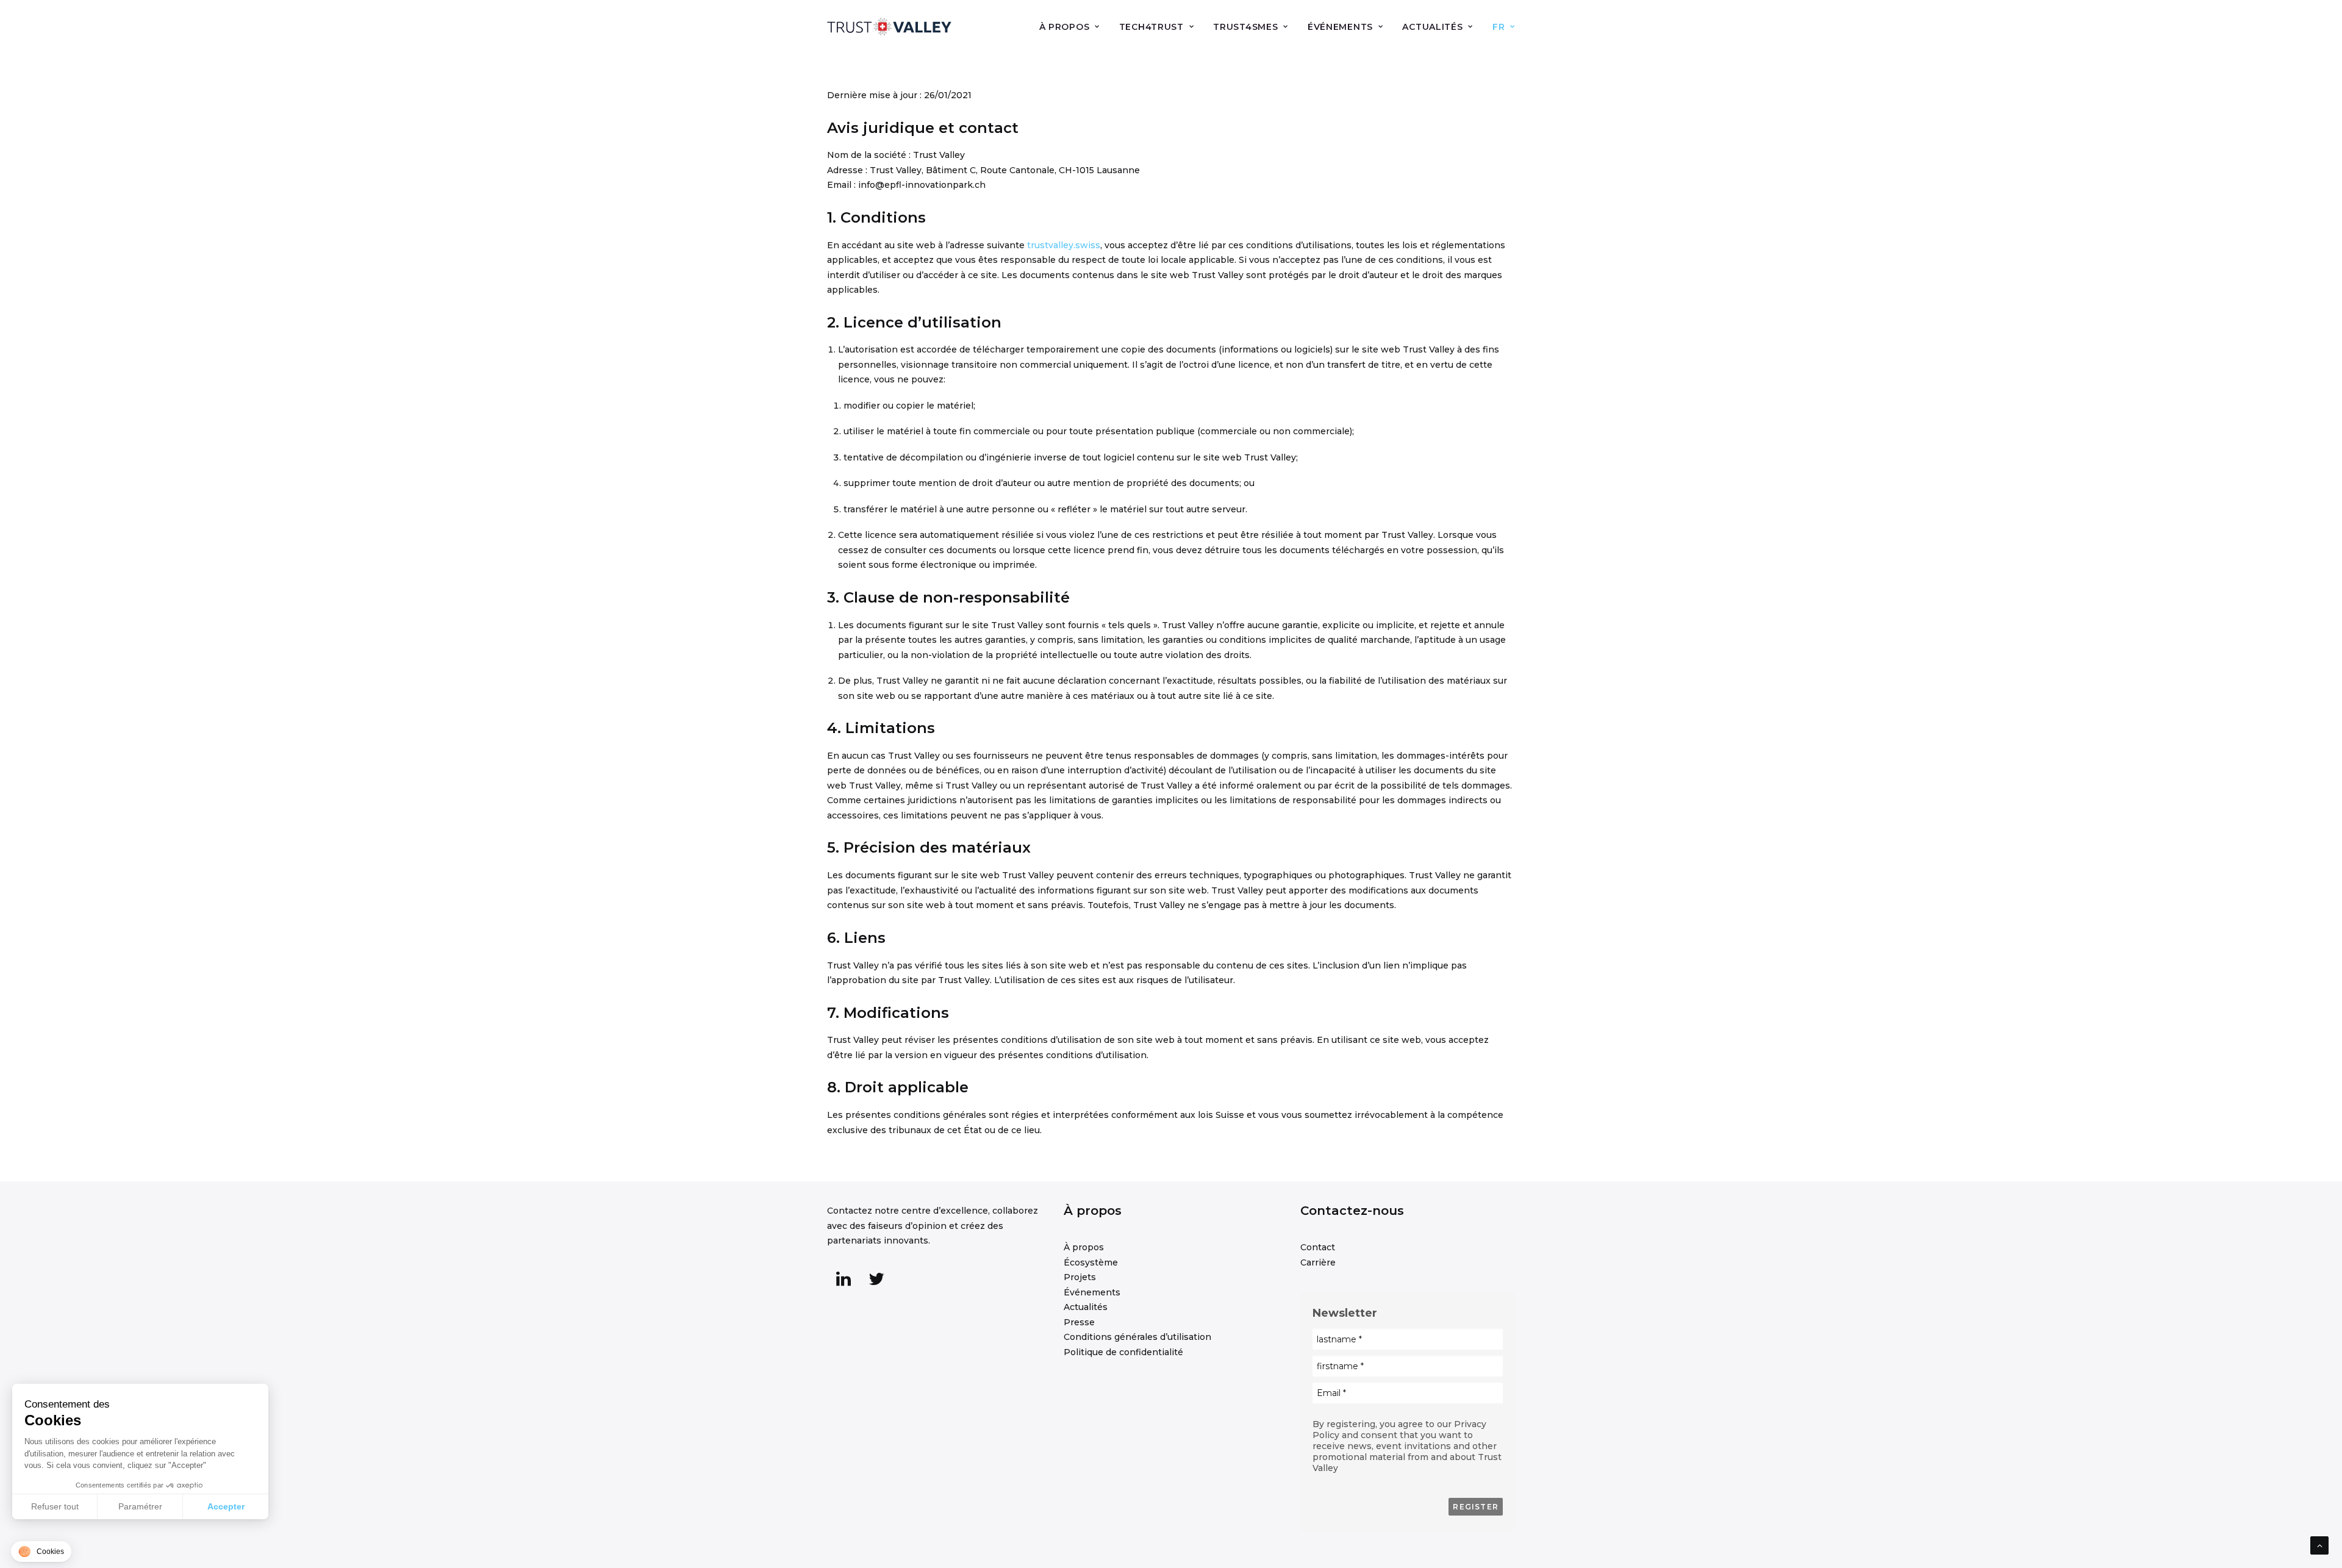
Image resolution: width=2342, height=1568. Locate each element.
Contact (1318, 1247)
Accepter (226, 1506)
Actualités (1086, 1307)
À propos (1084, 1247)
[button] (843, 1283)
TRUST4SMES (1245, 27)
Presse (1079, 1322)
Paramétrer (140, 1506)
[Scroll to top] (2319, 1545)
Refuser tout (55, 1506)
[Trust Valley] (889, 27)
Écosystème (1091, 1262)
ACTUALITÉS (1432, 27)
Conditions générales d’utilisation (1137, 1337)
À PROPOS (1065, 27)
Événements (1092, 1292)
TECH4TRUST (1151, 27)
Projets (1080, 1277)
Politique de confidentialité (1123, 1352)
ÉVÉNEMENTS (1340, 27)
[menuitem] (1074, 27)
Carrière (1318, 1262)
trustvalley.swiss (1064, 245)
